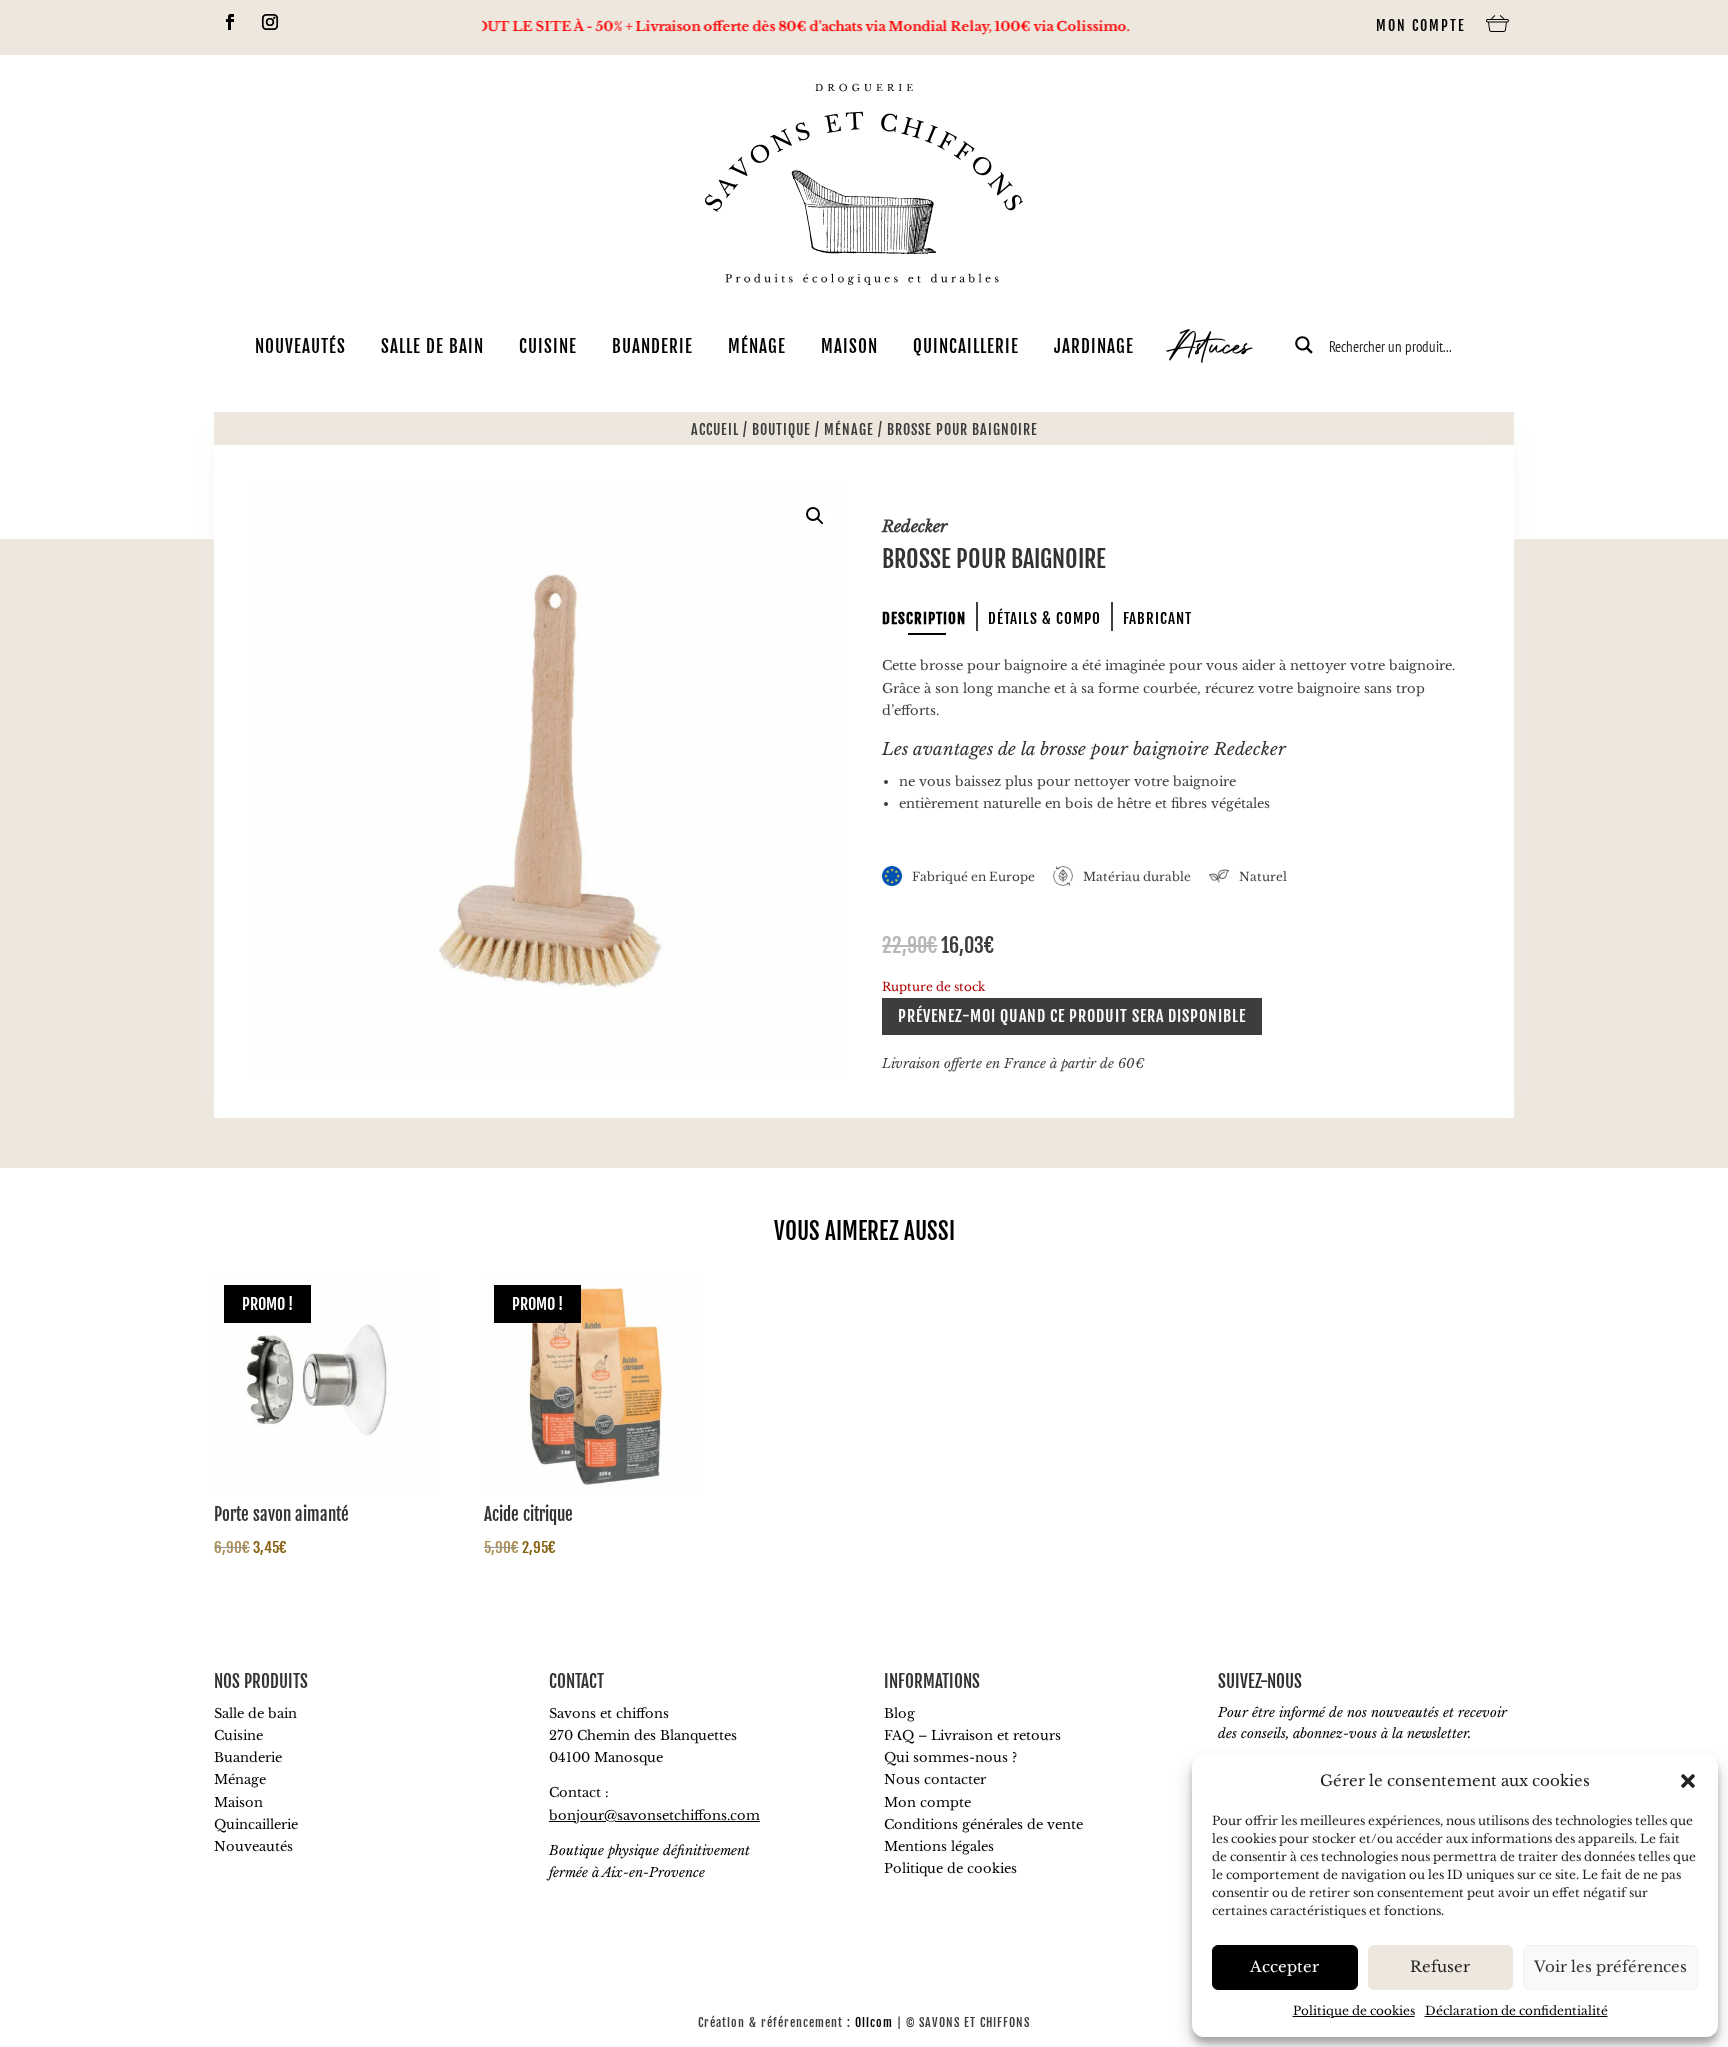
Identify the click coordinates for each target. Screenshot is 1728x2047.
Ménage (757, 346)
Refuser (1440, 1966)
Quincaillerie (966, 346)
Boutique (781, 429)
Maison (849, 346)
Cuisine (548, 346)
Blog (899, 1713)
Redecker (914, 526)
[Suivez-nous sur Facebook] (230, 22)
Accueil (715, 429)
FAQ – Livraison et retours (972, 1735)
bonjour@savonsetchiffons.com (654, 1815)
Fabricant (1157, 618)
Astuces (1210, 350)
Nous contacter (935, 1779)
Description (924, 618)
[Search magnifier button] (1304, 345)
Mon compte (1421, 25)
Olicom (874, 2022)
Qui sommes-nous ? (950, 1757)
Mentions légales (939, 1846)
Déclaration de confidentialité (1516, 2010)
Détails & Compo (1044, 618)
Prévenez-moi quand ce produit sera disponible (1072, 1016)
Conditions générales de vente (983, 1824)
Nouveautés (300, 346)
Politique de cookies (1354, 2010)
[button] (1688, 1781)
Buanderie (652, 346)
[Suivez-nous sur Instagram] (270, 22)
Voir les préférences (1610, 1966)
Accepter (1284, 1966)
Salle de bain (432, 346)
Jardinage (1094, 346)
